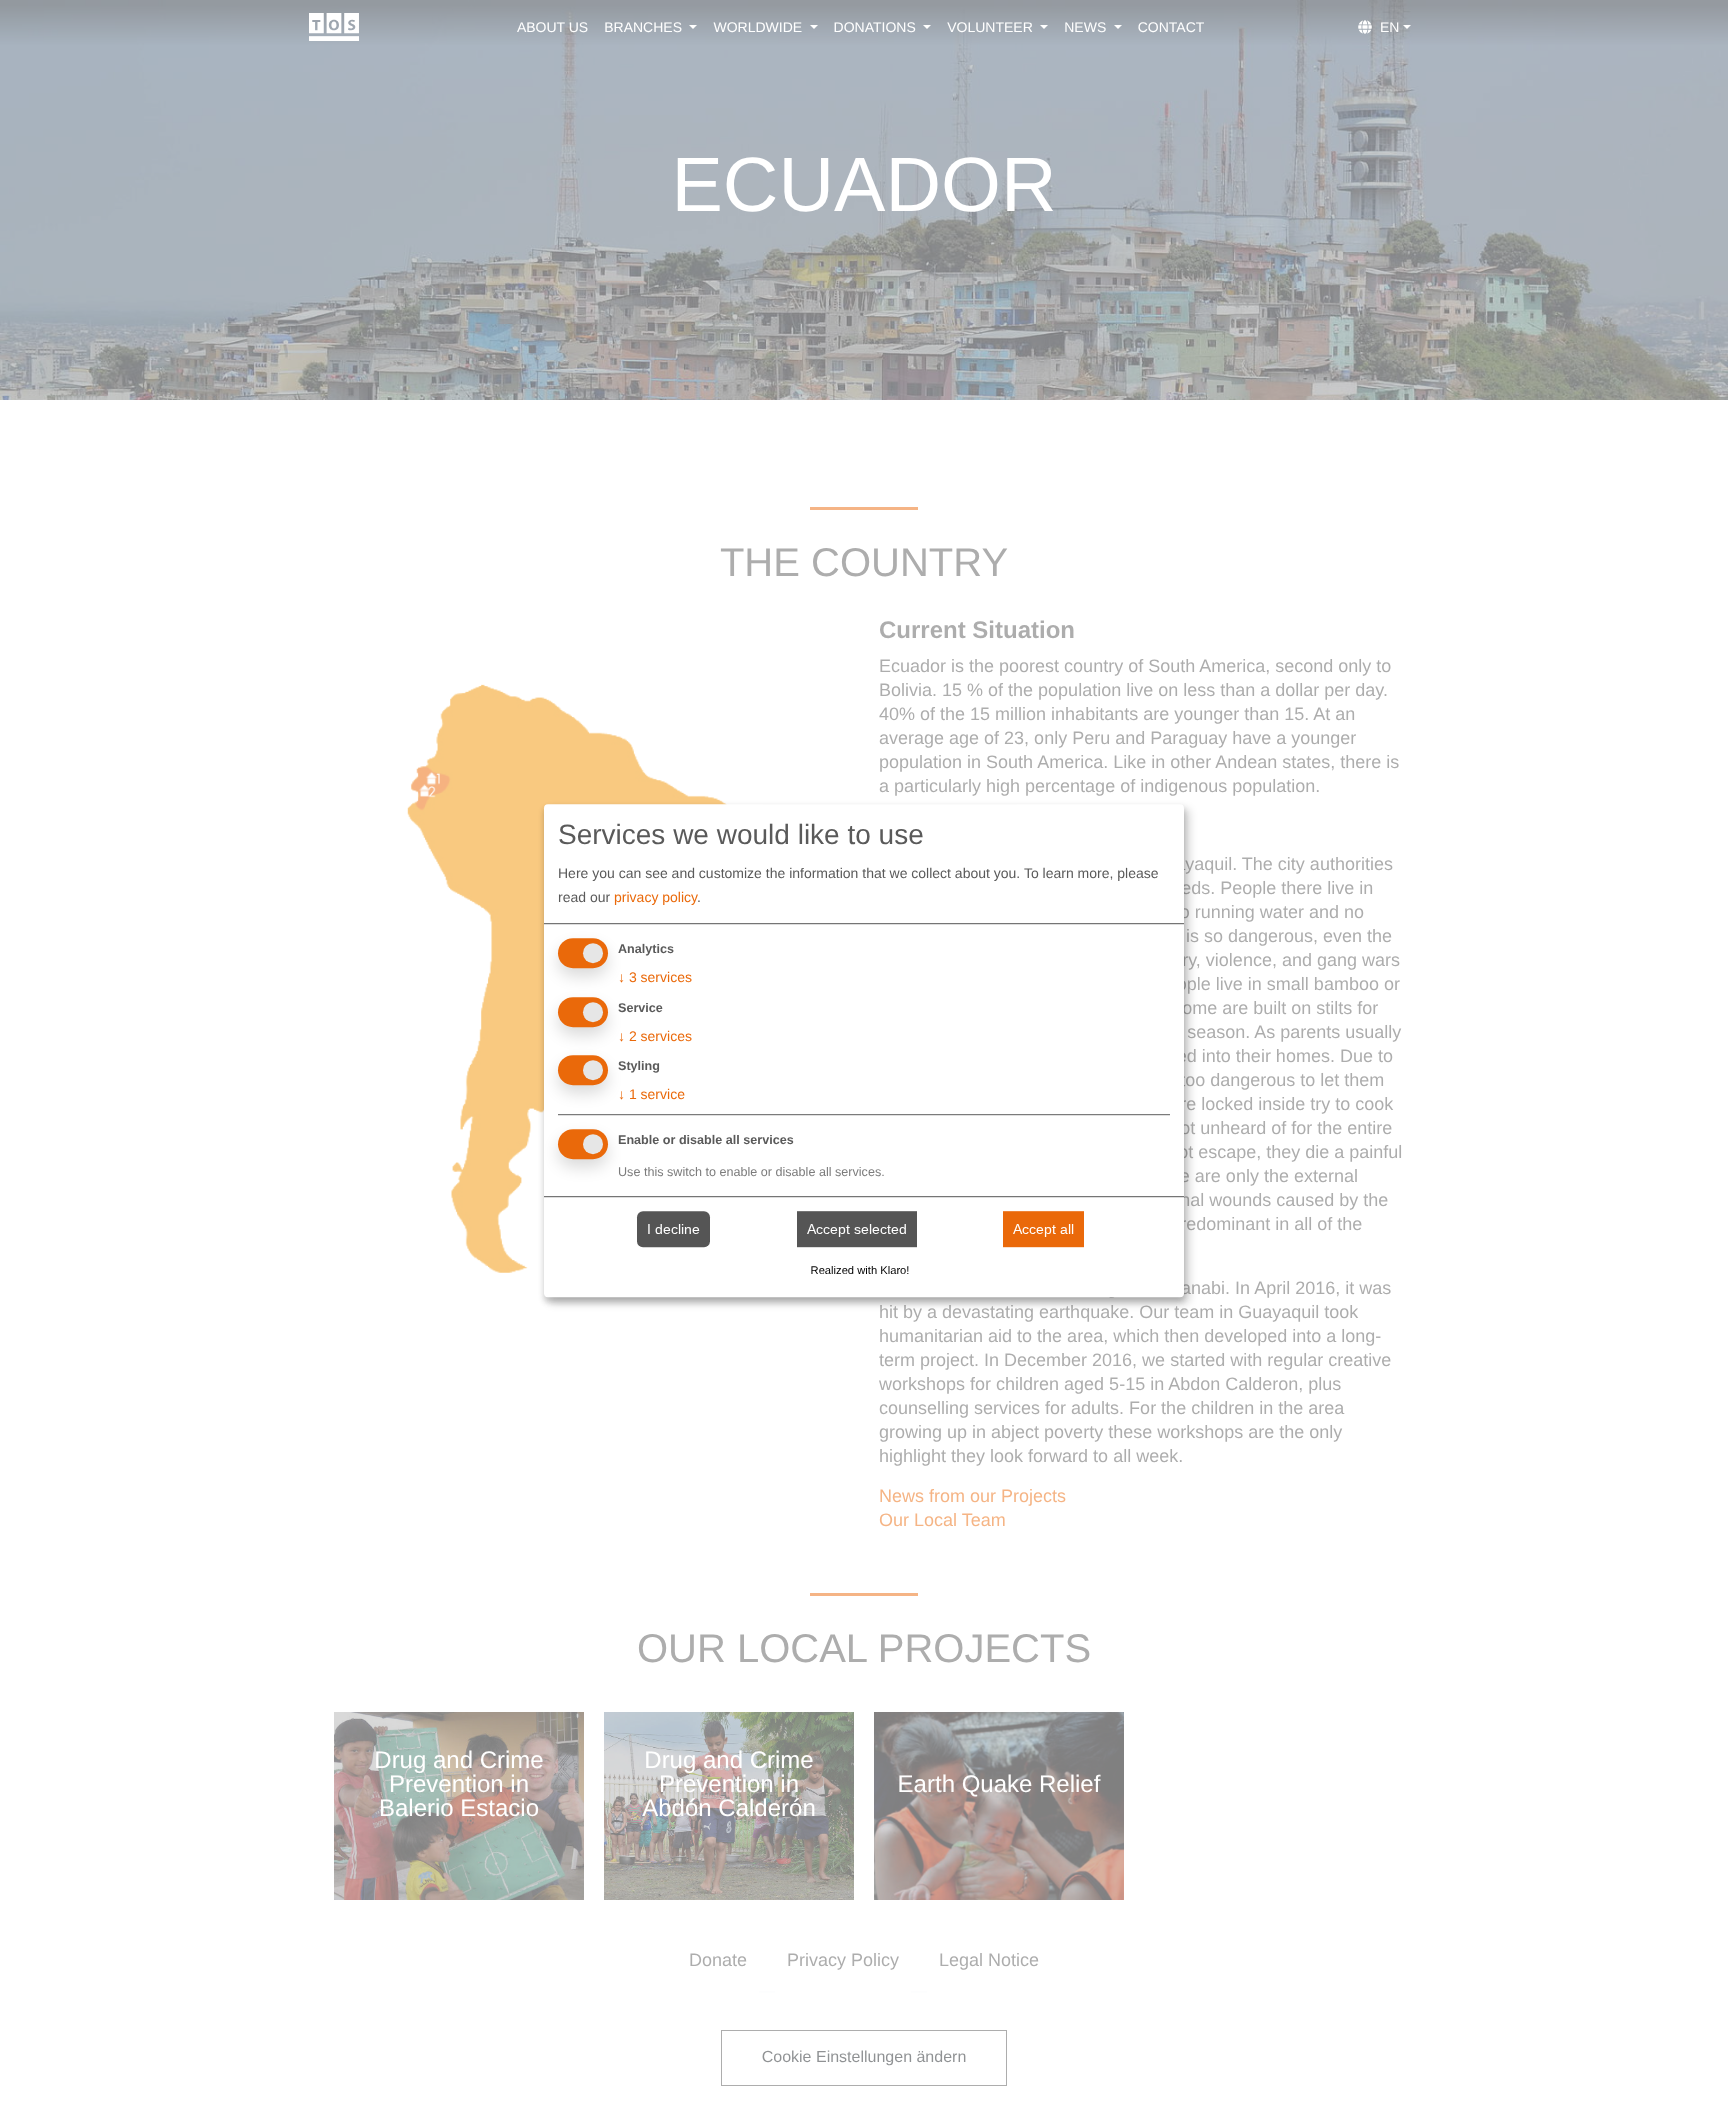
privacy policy (655, 897)
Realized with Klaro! (860, 1271)
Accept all (1043, 1229)
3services (655, 977)
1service (651, 1095)
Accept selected (857, 1229)
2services (655, 1036)
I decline (673, 1229)
